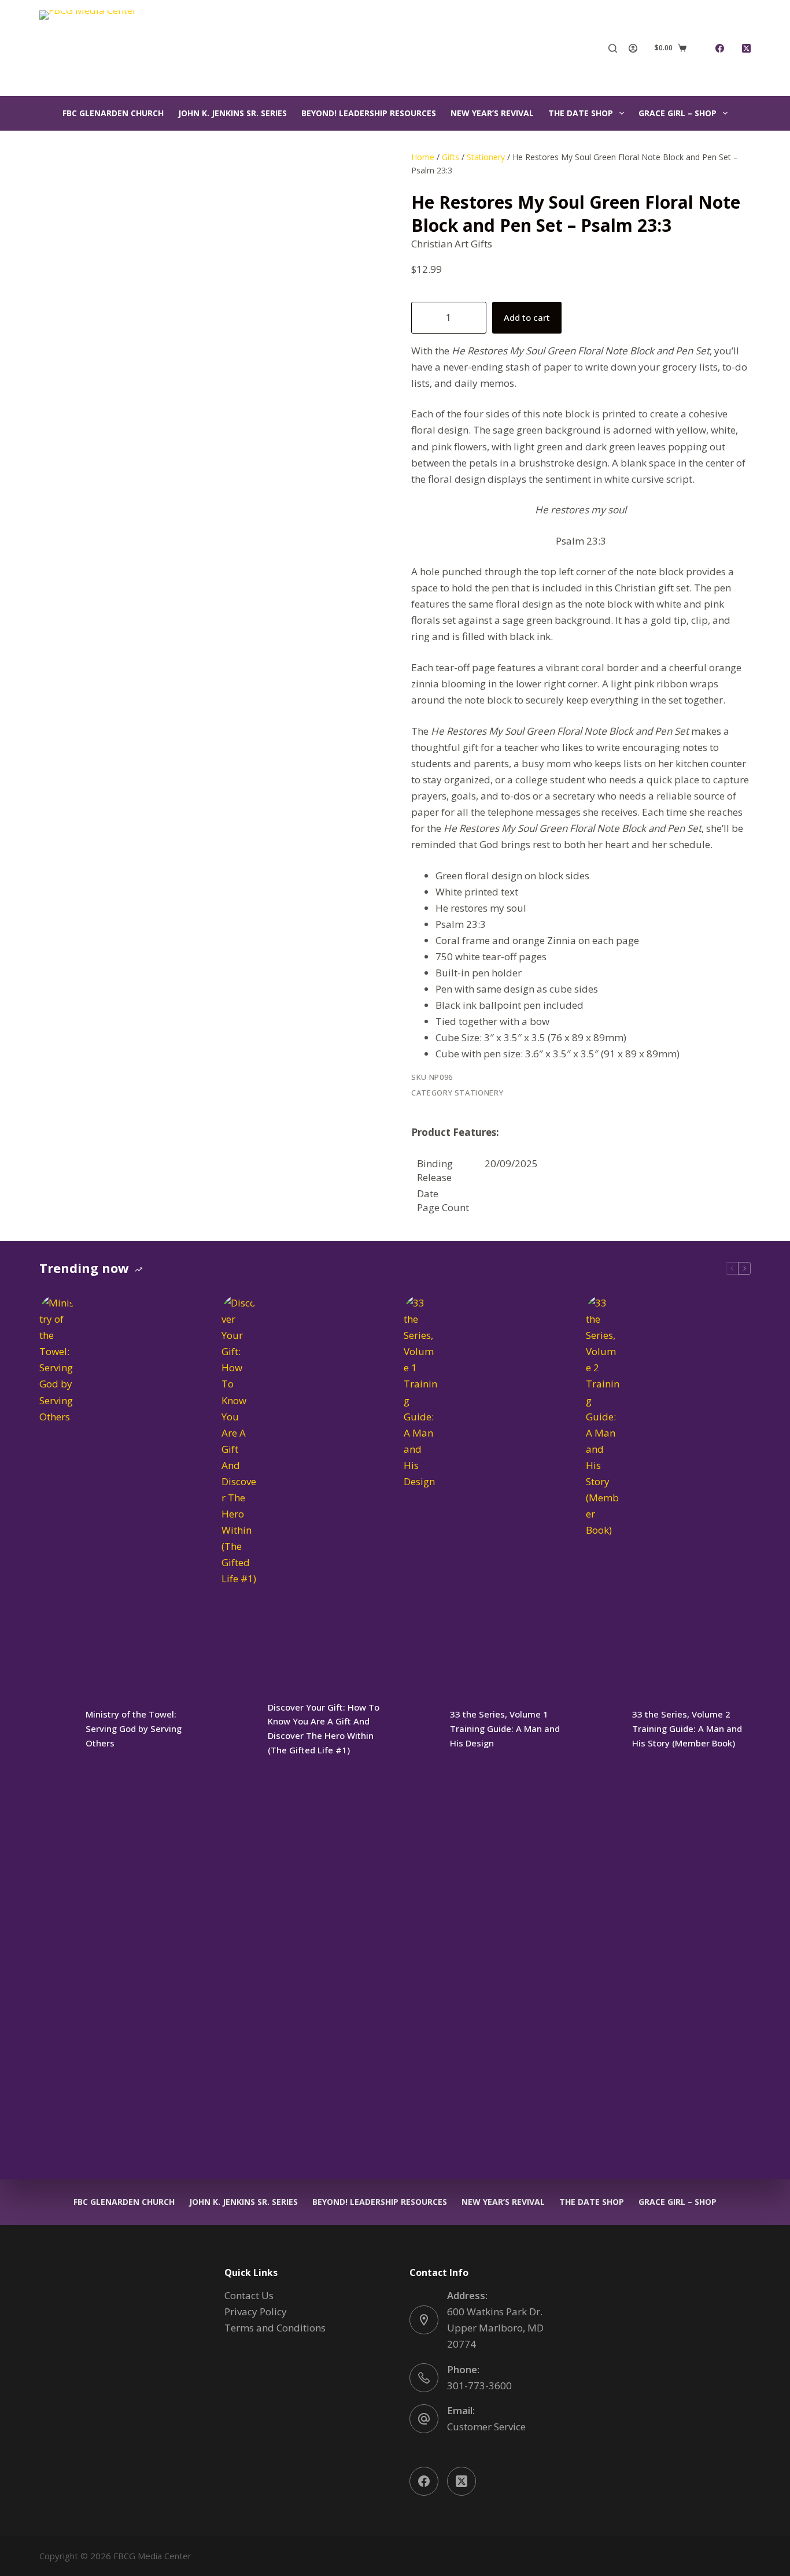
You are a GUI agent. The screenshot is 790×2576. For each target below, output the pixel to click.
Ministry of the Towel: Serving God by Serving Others (134, 1729)
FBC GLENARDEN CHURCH (113, 113)
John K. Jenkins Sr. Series (232, 113)
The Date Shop (581, 113)
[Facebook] (720, 48)
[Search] (613, 48)
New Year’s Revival (492, 113)
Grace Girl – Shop (678, 113)
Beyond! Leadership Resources (369, 113)
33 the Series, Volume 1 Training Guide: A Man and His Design (505, 1729)
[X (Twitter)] (746, 48)
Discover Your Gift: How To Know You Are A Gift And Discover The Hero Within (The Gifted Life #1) (324, 1729)
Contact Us (249, 2295)
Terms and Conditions (275, 2328)
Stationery (486, 157)
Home (423, 157)
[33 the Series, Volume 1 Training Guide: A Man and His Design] (421, 1729)
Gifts (451, 157)
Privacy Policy (256, 2312)
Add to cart (527, 317)
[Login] (633, 48)
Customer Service (486, 2427)
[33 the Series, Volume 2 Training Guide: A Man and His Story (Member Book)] (603, 1729)
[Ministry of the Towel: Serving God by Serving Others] (57, 1729)
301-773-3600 (479, 2386)
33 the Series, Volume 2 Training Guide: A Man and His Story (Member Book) (687, 1729)
